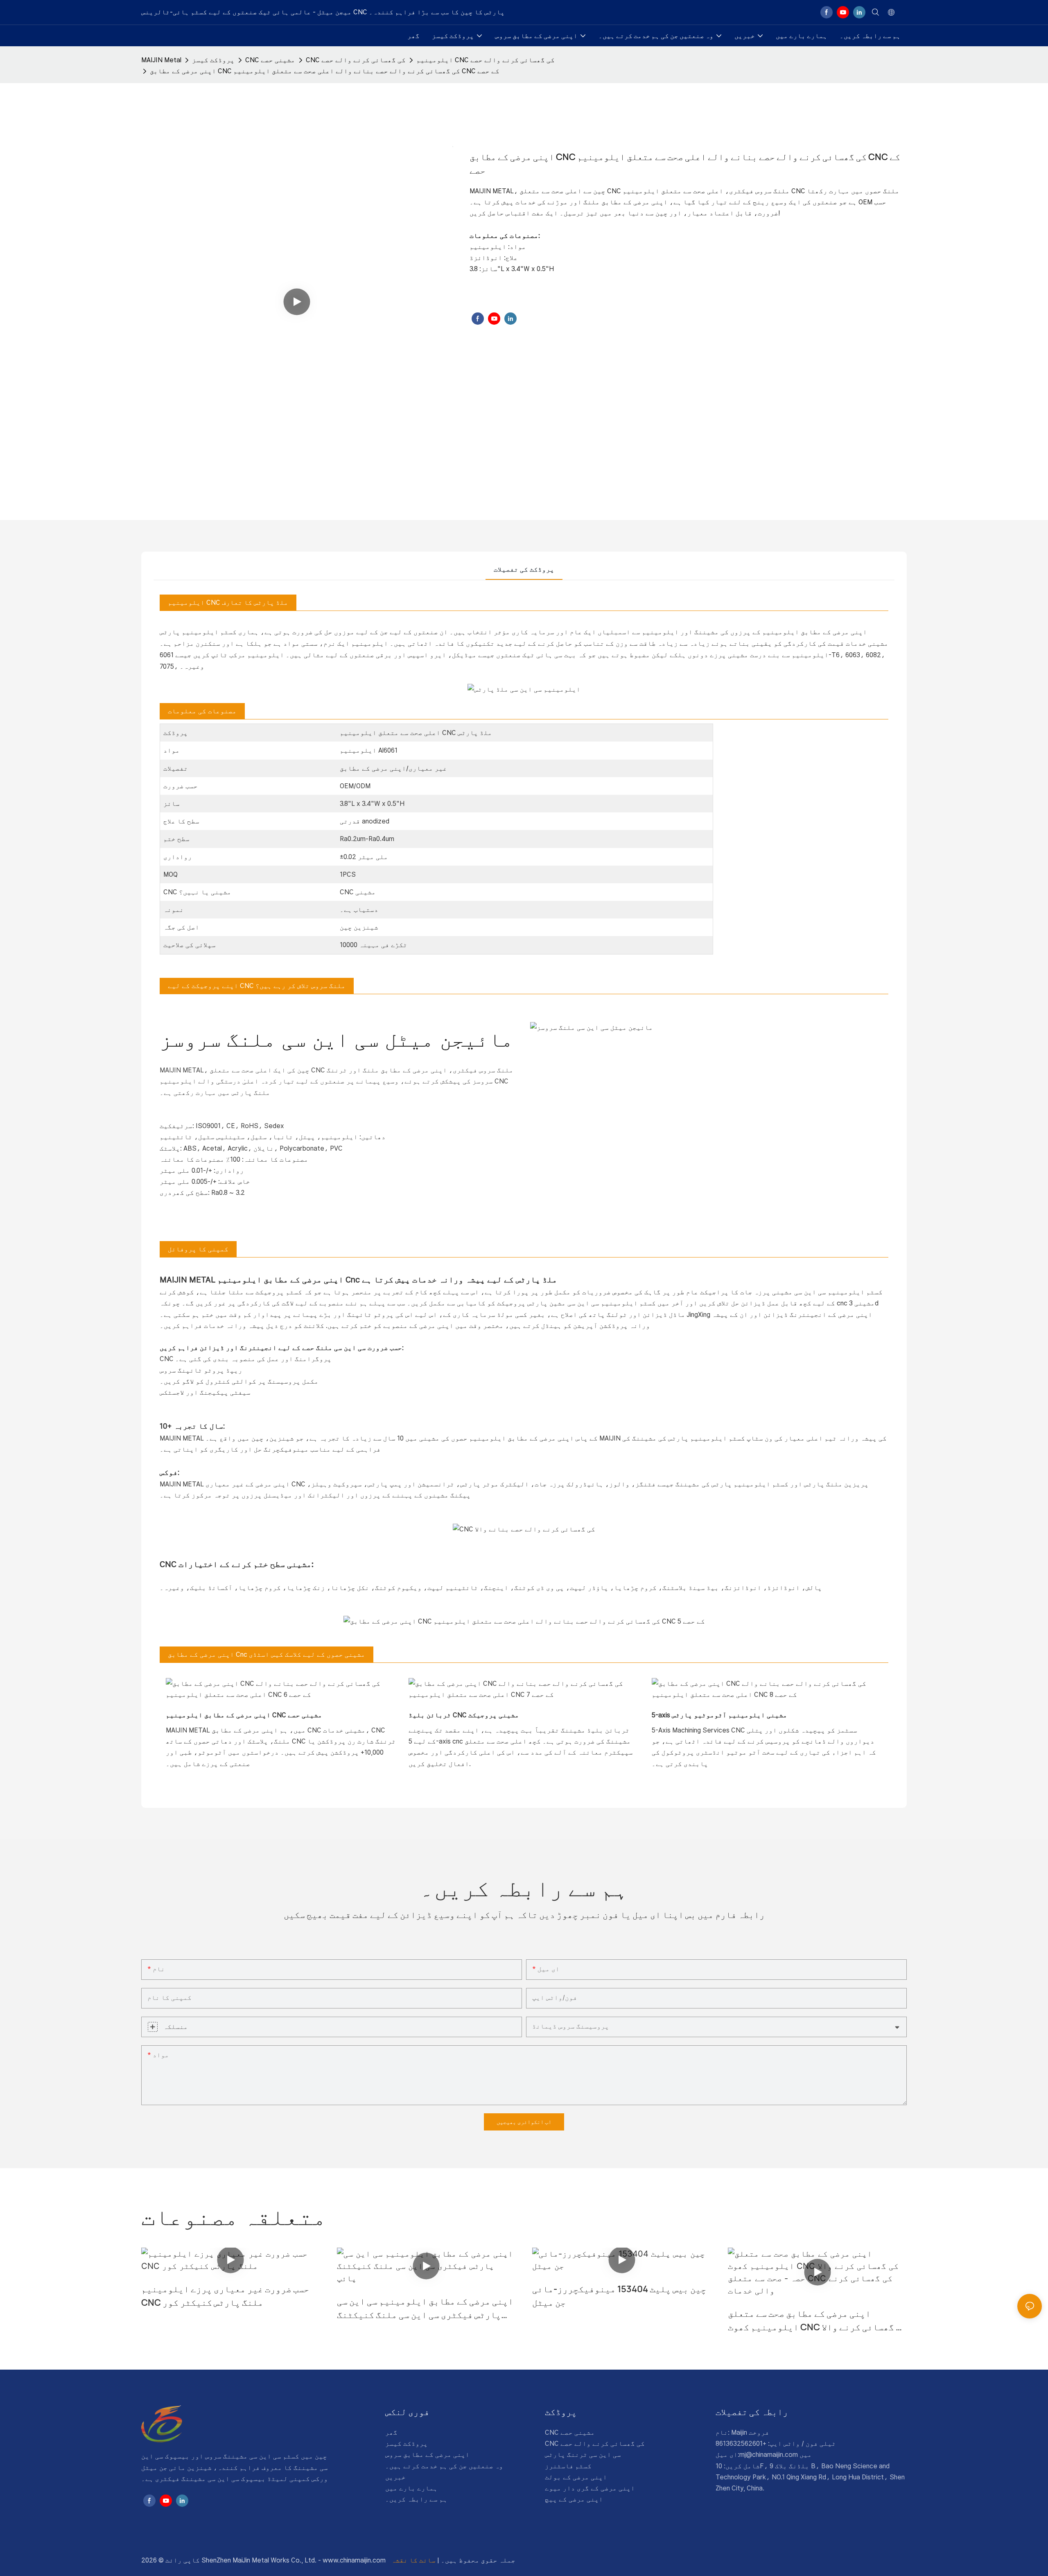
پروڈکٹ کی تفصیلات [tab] (524, 569)
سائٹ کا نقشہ (414, 2560)
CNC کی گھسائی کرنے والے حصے (356, 60)
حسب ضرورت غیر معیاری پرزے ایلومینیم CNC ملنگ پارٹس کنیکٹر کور (225, 2296)
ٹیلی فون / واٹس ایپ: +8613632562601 (776, 2444)
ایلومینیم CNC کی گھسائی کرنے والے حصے (486, 60)
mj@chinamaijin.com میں (776, 2455)
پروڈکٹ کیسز (213, 60)
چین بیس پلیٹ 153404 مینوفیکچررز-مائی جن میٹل (619, 2296)
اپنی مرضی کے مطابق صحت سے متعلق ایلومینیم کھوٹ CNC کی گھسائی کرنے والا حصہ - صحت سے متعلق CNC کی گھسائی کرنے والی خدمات (817, 2321)
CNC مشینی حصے (270, 60)
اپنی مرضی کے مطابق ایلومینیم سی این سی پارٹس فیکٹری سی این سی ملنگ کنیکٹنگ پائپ (425, 2308)
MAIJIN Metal (161, 60)
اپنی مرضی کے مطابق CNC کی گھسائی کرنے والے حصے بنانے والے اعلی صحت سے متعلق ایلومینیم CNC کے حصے (325, 71)
